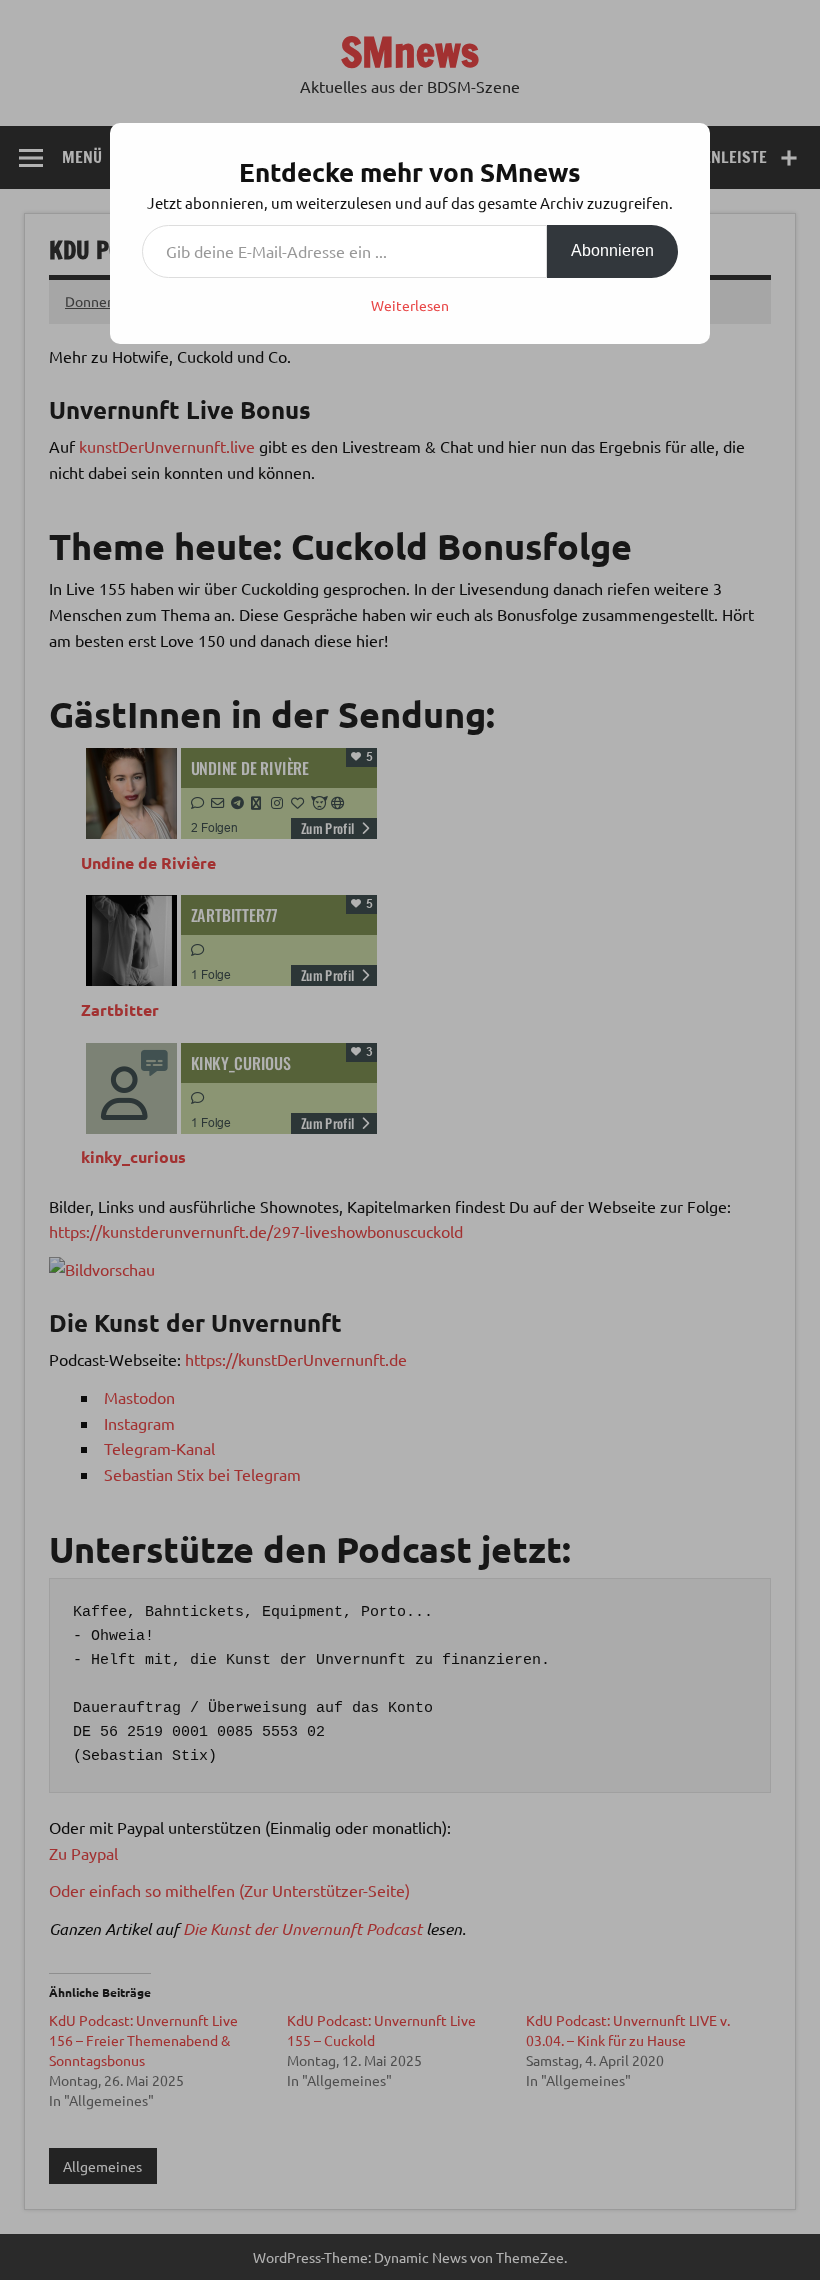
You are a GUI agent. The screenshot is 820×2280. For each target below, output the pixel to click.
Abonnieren (612, 250)
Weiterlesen (410, 305)
